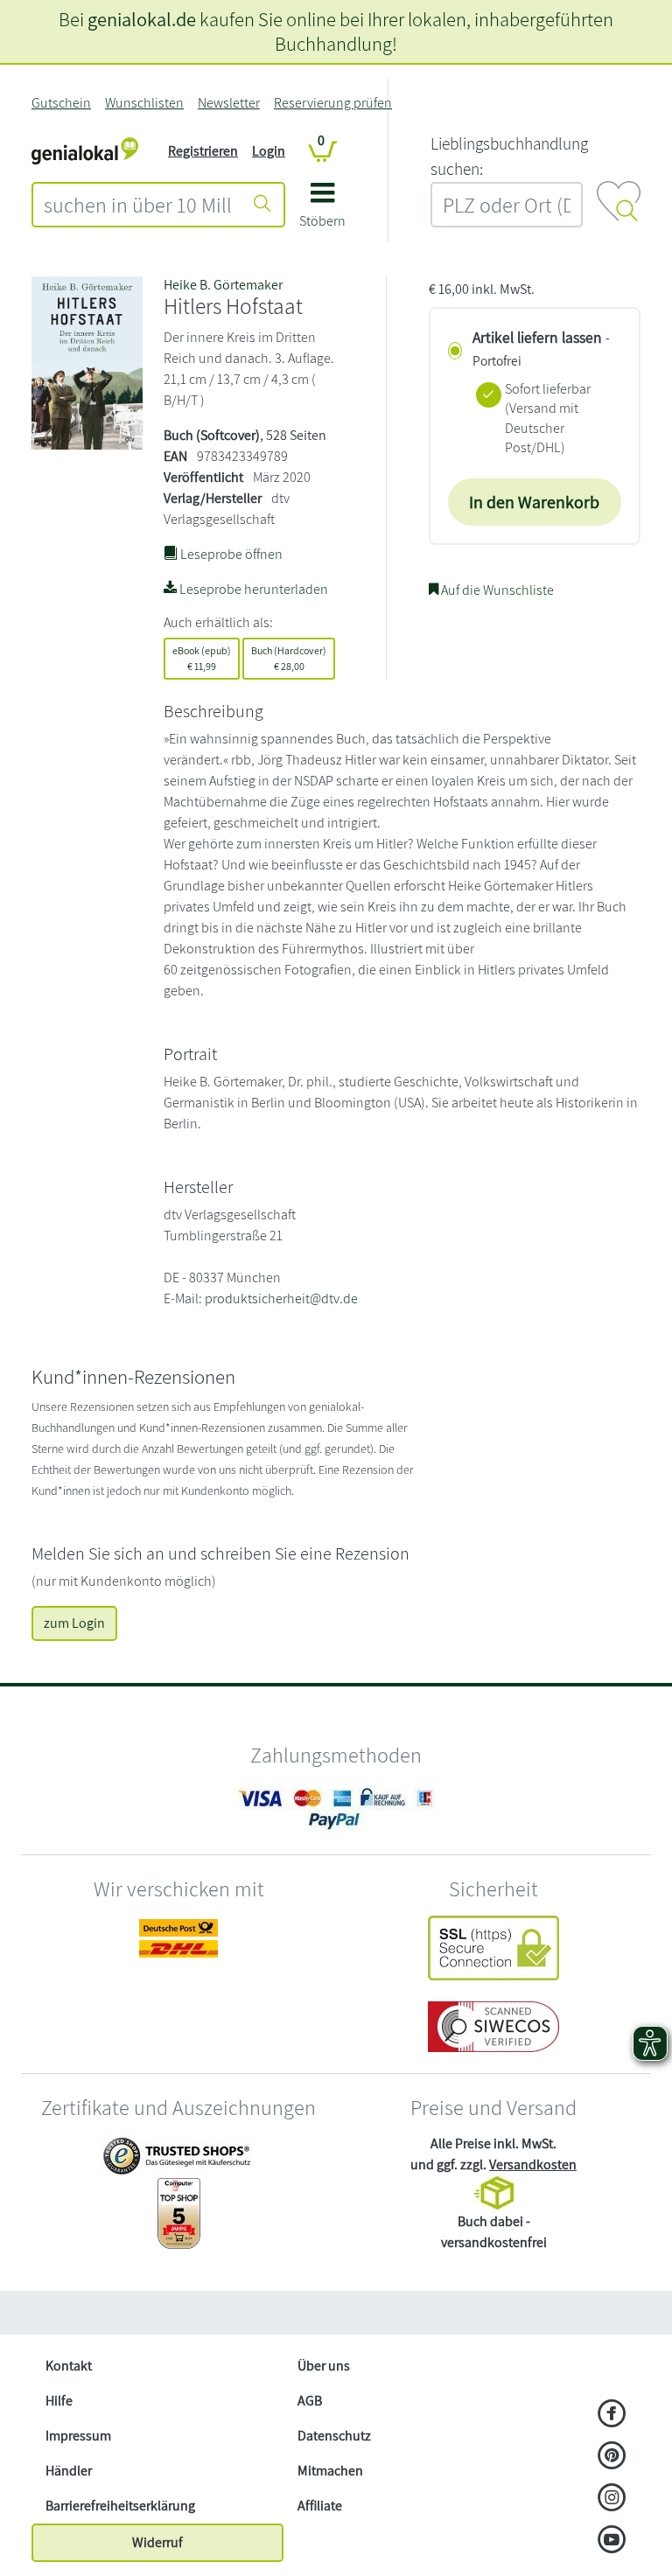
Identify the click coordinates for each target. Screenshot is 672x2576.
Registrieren (203, 151)
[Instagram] (612, 2499)
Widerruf (157, 2542)
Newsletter (229, 103)
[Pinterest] (612, 2457)
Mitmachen (330, 2471)
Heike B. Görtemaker (223, 285)
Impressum (78, 2436)
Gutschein (61, 103)
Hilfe (59, 2401)
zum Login (74, 1623)
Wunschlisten (144, 103)
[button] (322, 211)
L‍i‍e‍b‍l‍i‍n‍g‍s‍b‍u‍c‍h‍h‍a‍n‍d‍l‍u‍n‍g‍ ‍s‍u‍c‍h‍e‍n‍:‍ (509, 156)
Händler (69, 2471)
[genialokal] (85, 150)
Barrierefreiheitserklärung (120, 2506)
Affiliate (320, 2506)
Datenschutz (334, 2436)
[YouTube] (612, 2541)
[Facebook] (612, 2415)
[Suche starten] (262, 205)
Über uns (324, 2366)
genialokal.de (142, 19)
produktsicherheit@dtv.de (281, 1298)
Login (269, 151)
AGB (310, 2401)
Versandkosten (533, 2164)
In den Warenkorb (534, 502)
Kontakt (69, 2366)
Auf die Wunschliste (496, 590)
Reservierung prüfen (333, 103)
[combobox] (138, 205)
